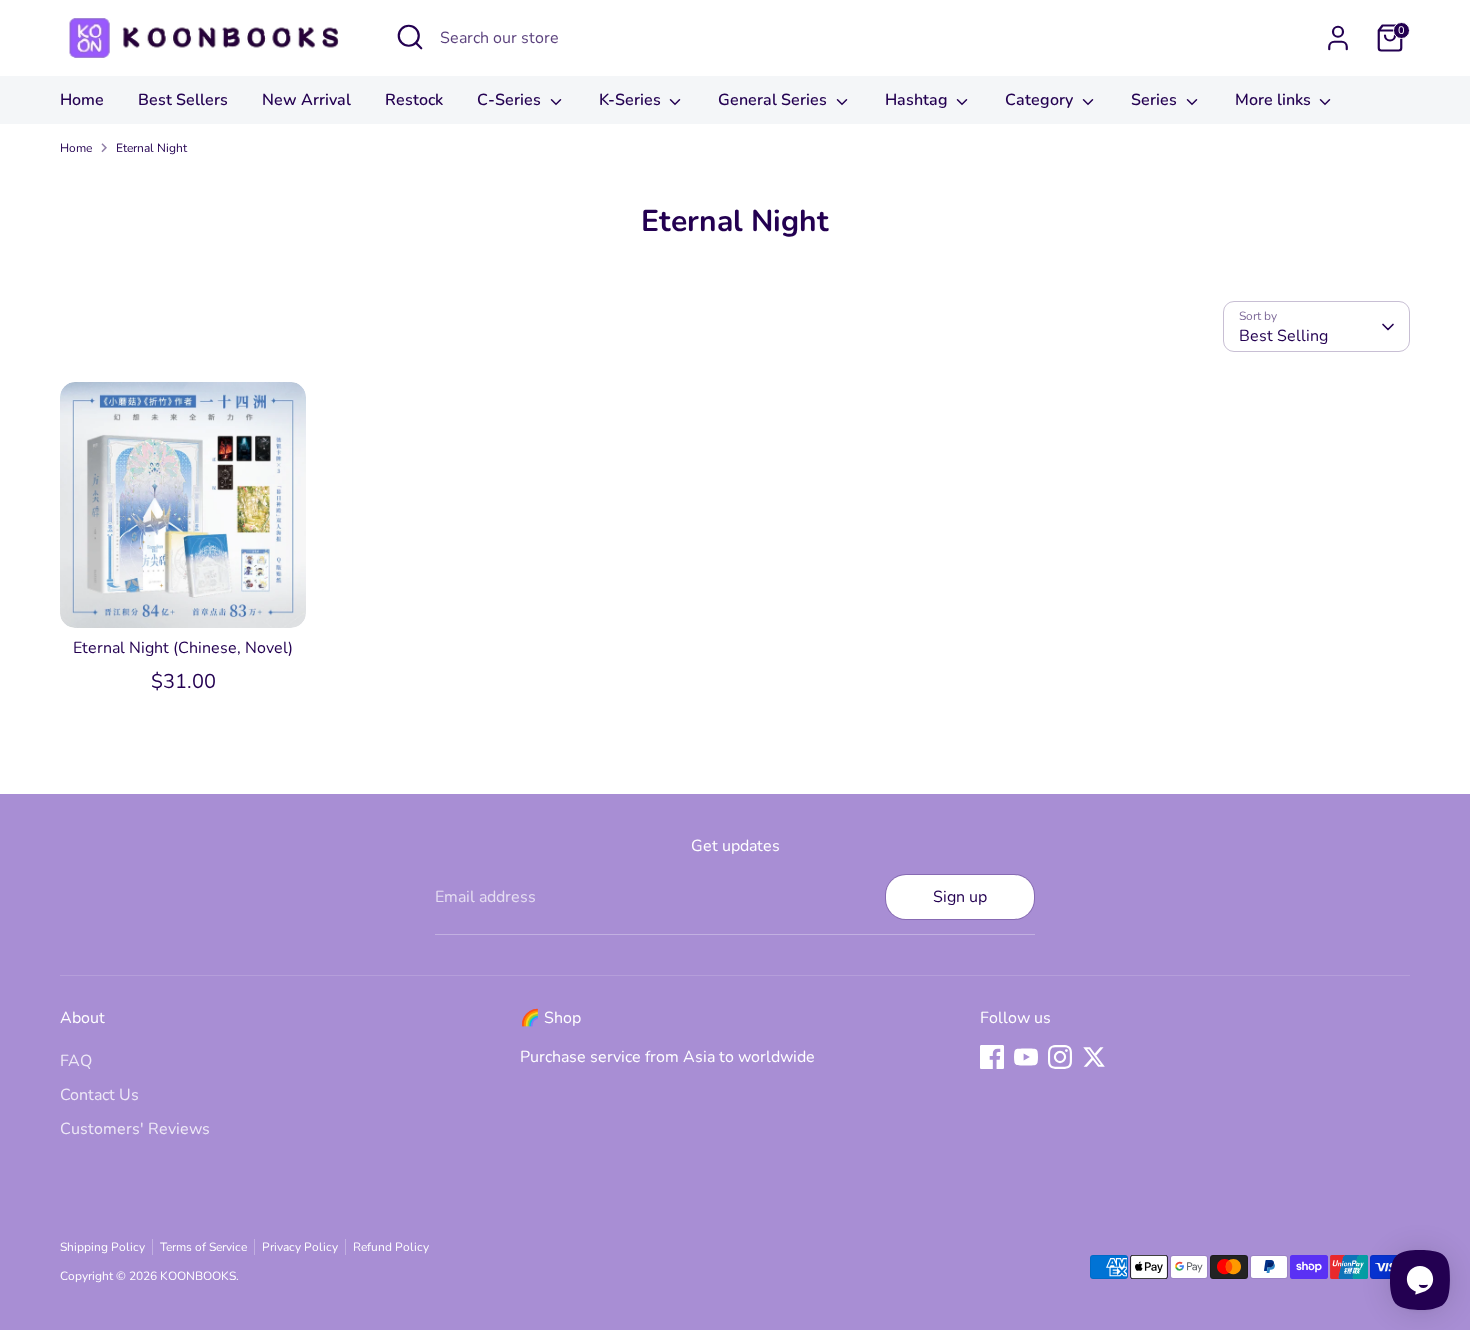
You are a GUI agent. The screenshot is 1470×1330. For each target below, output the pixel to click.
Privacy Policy (300, 1247)
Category (1041, 100)
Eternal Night (151, 148)
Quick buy (184, 594)
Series (1156, 100)
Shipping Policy (102, 1247)
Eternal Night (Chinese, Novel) (183, 648)
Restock (414, 100)
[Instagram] (1060, 1057)
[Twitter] (1094, 1057)
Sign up (960, 897)
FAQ (76, 1061)
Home (82, 100)
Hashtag (918, 100)
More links (1275, 100)
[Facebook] (992, 1057)
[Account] (1338, 38)
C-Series (511, 100)
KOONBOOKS (198, 1276)
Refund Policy (391, 1247)
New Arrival (306, 100)
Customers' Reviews (135, 1129)
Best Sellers (183, 100)
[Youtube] (1026, 1057)
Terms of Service (203, 1247)
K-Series (632, 100)
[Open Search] (410, 37)
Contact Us (99, 1095)
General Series (774, 100)
